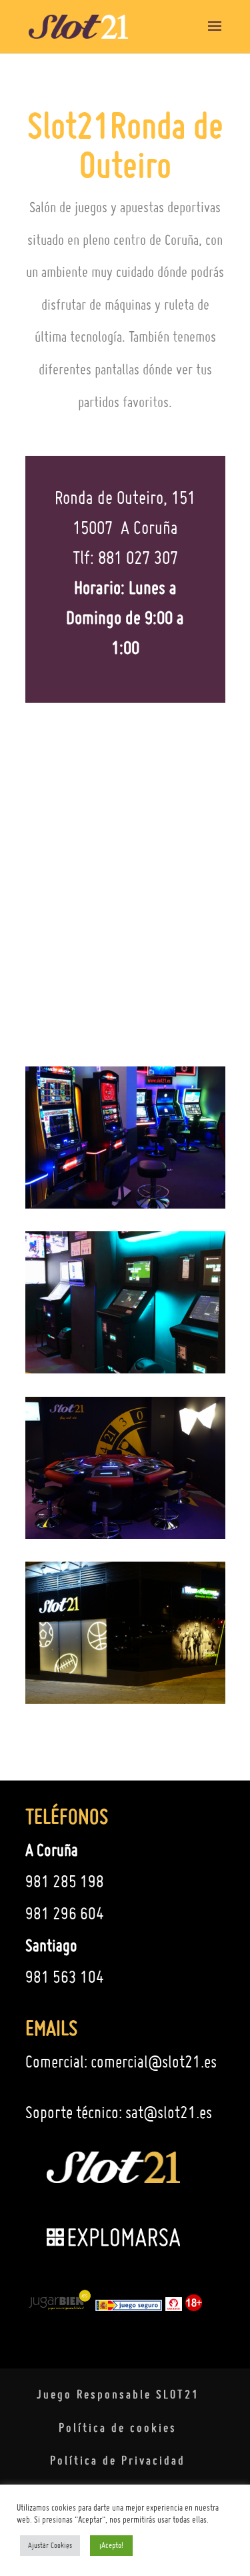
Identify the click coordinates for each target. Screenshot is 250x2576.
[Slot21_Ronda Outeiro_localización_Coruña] (125, 1698)
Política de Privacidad (118, 2460)
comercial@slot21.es (154, 2061)
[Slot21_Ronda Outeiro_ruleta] (125, 1533)
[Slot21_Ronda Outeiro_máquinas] (125, 1203)
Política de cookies (118, 2428)
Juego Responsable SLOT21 (118, 2394)
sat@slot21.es (169, 2112)
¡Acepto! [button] (111, 2545)
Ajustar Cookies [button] (50, 2545)
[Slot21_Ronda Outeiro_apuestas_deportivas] (125, 1367)
